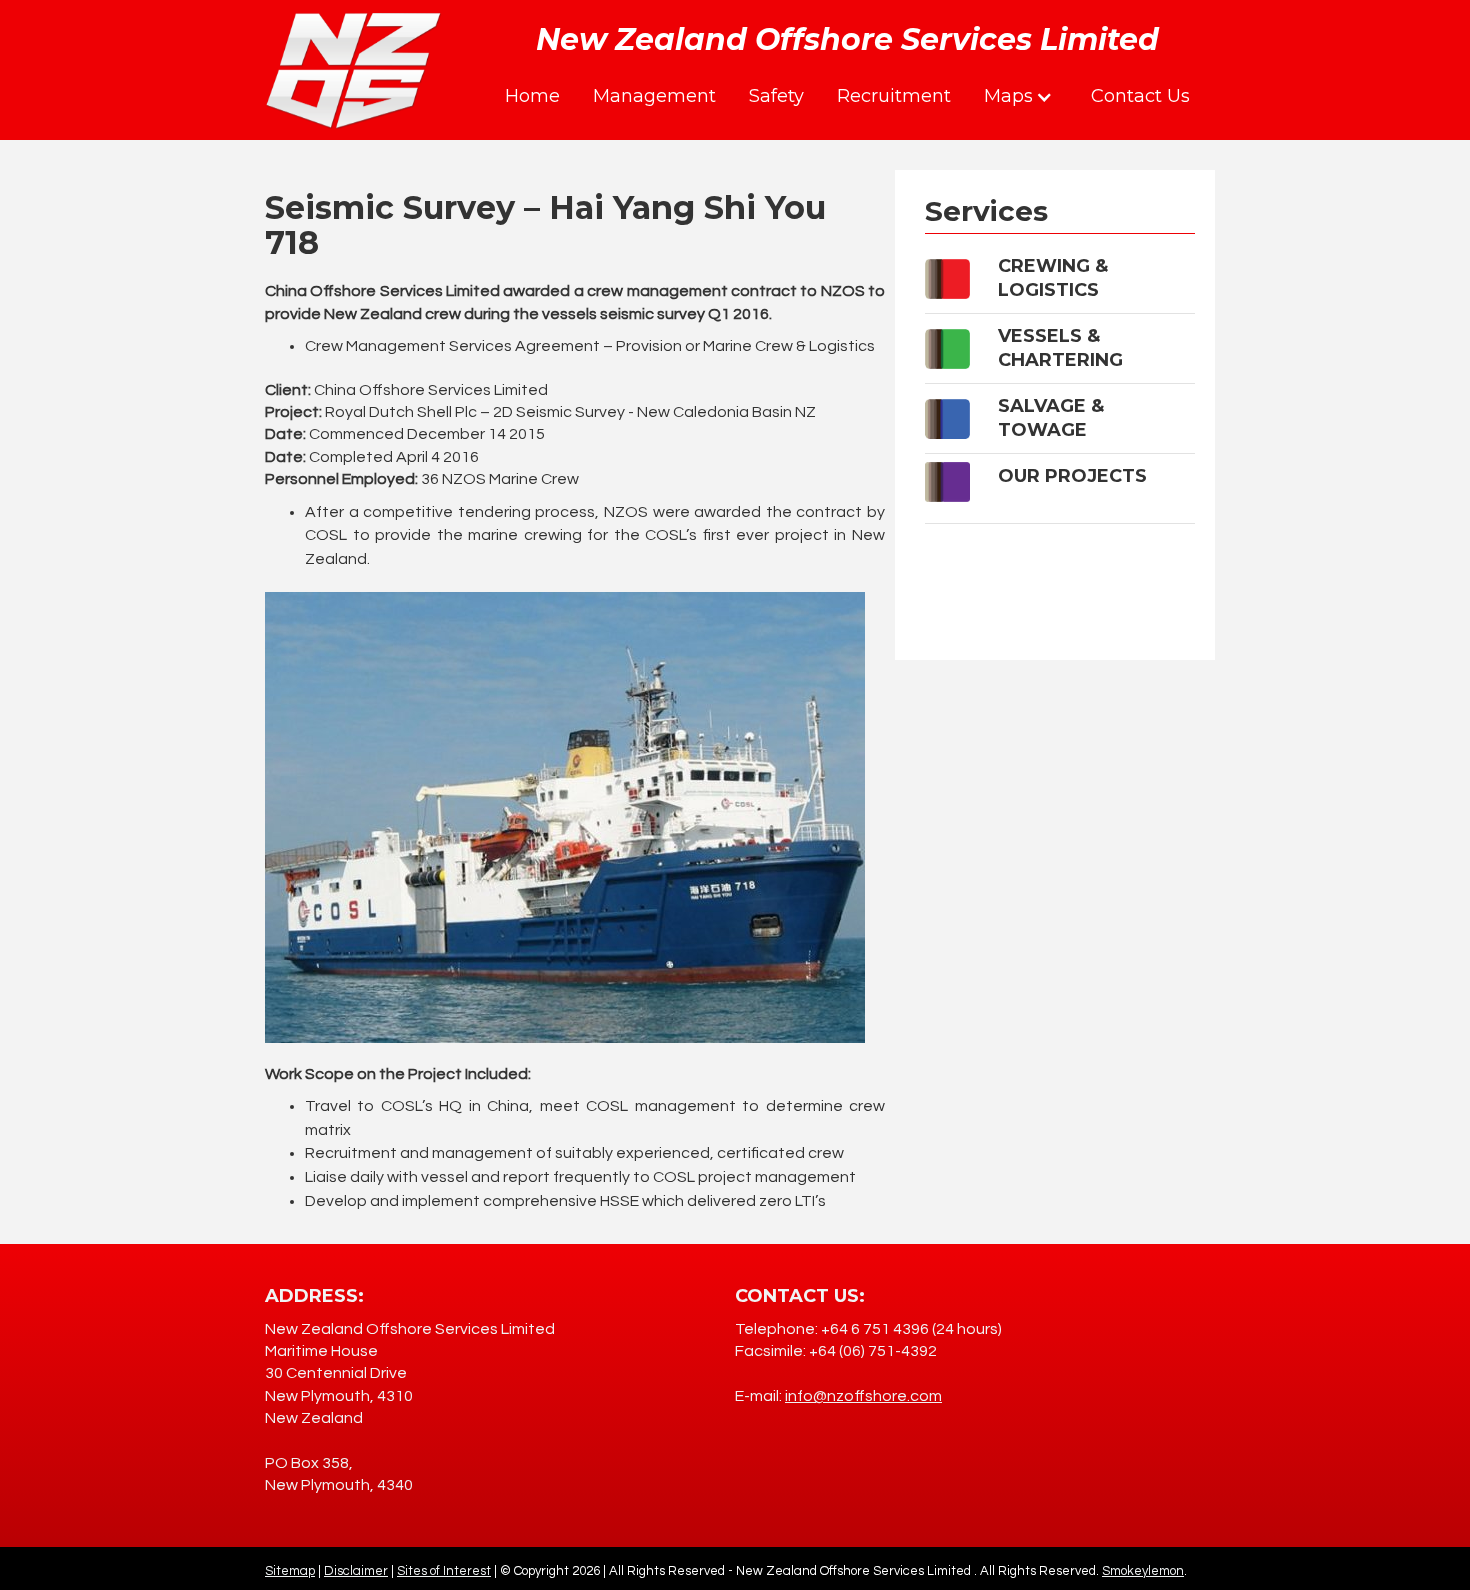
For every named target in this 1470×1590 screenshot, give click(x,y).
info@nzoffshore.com (863, 1396)
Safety (776, 96)
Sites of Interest (444, 1571)
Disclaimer (356, 1571)
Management (654, 96)
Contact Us (1140, 96)
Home (532, 96)
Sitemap (290, 1571)
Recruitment (894, 96)
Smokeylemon (1143, 1571)
